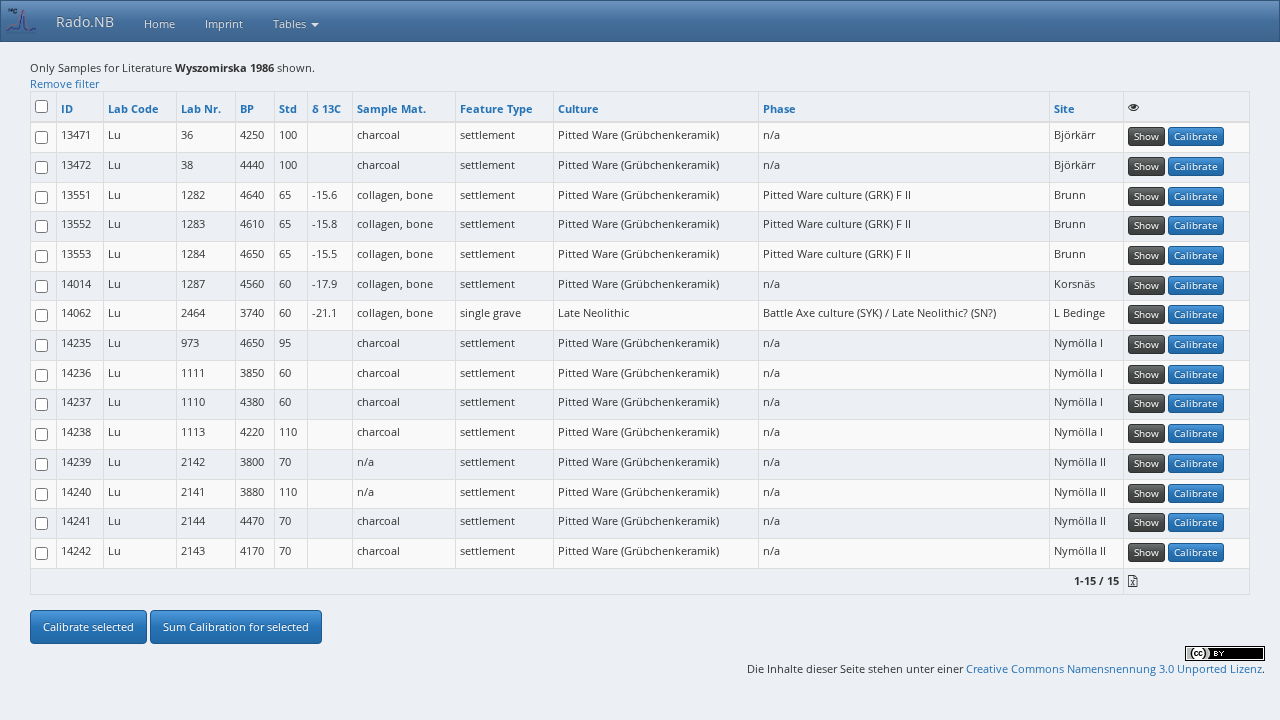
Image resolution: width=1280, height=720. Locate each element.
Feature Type (496, 108)
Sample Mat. (391, 108)
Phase (779, 108)
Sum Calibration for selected (236, 626)
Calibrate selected (88, 626)
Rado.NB (85, 21)
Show (1146, 136)
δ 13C (326, 108)
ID (67, 108)
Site (1064, 108)
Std (288, 108)
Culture (578, 108)
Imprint (224, 23)
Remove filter (64, 83)
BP (247, 108)
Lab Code (133, 108)
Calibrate (1196, 136)
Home (159, 23)
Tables (291, 23)
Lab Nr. (201, 108)
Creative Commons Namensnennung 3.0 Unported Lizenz (1114, 668)
